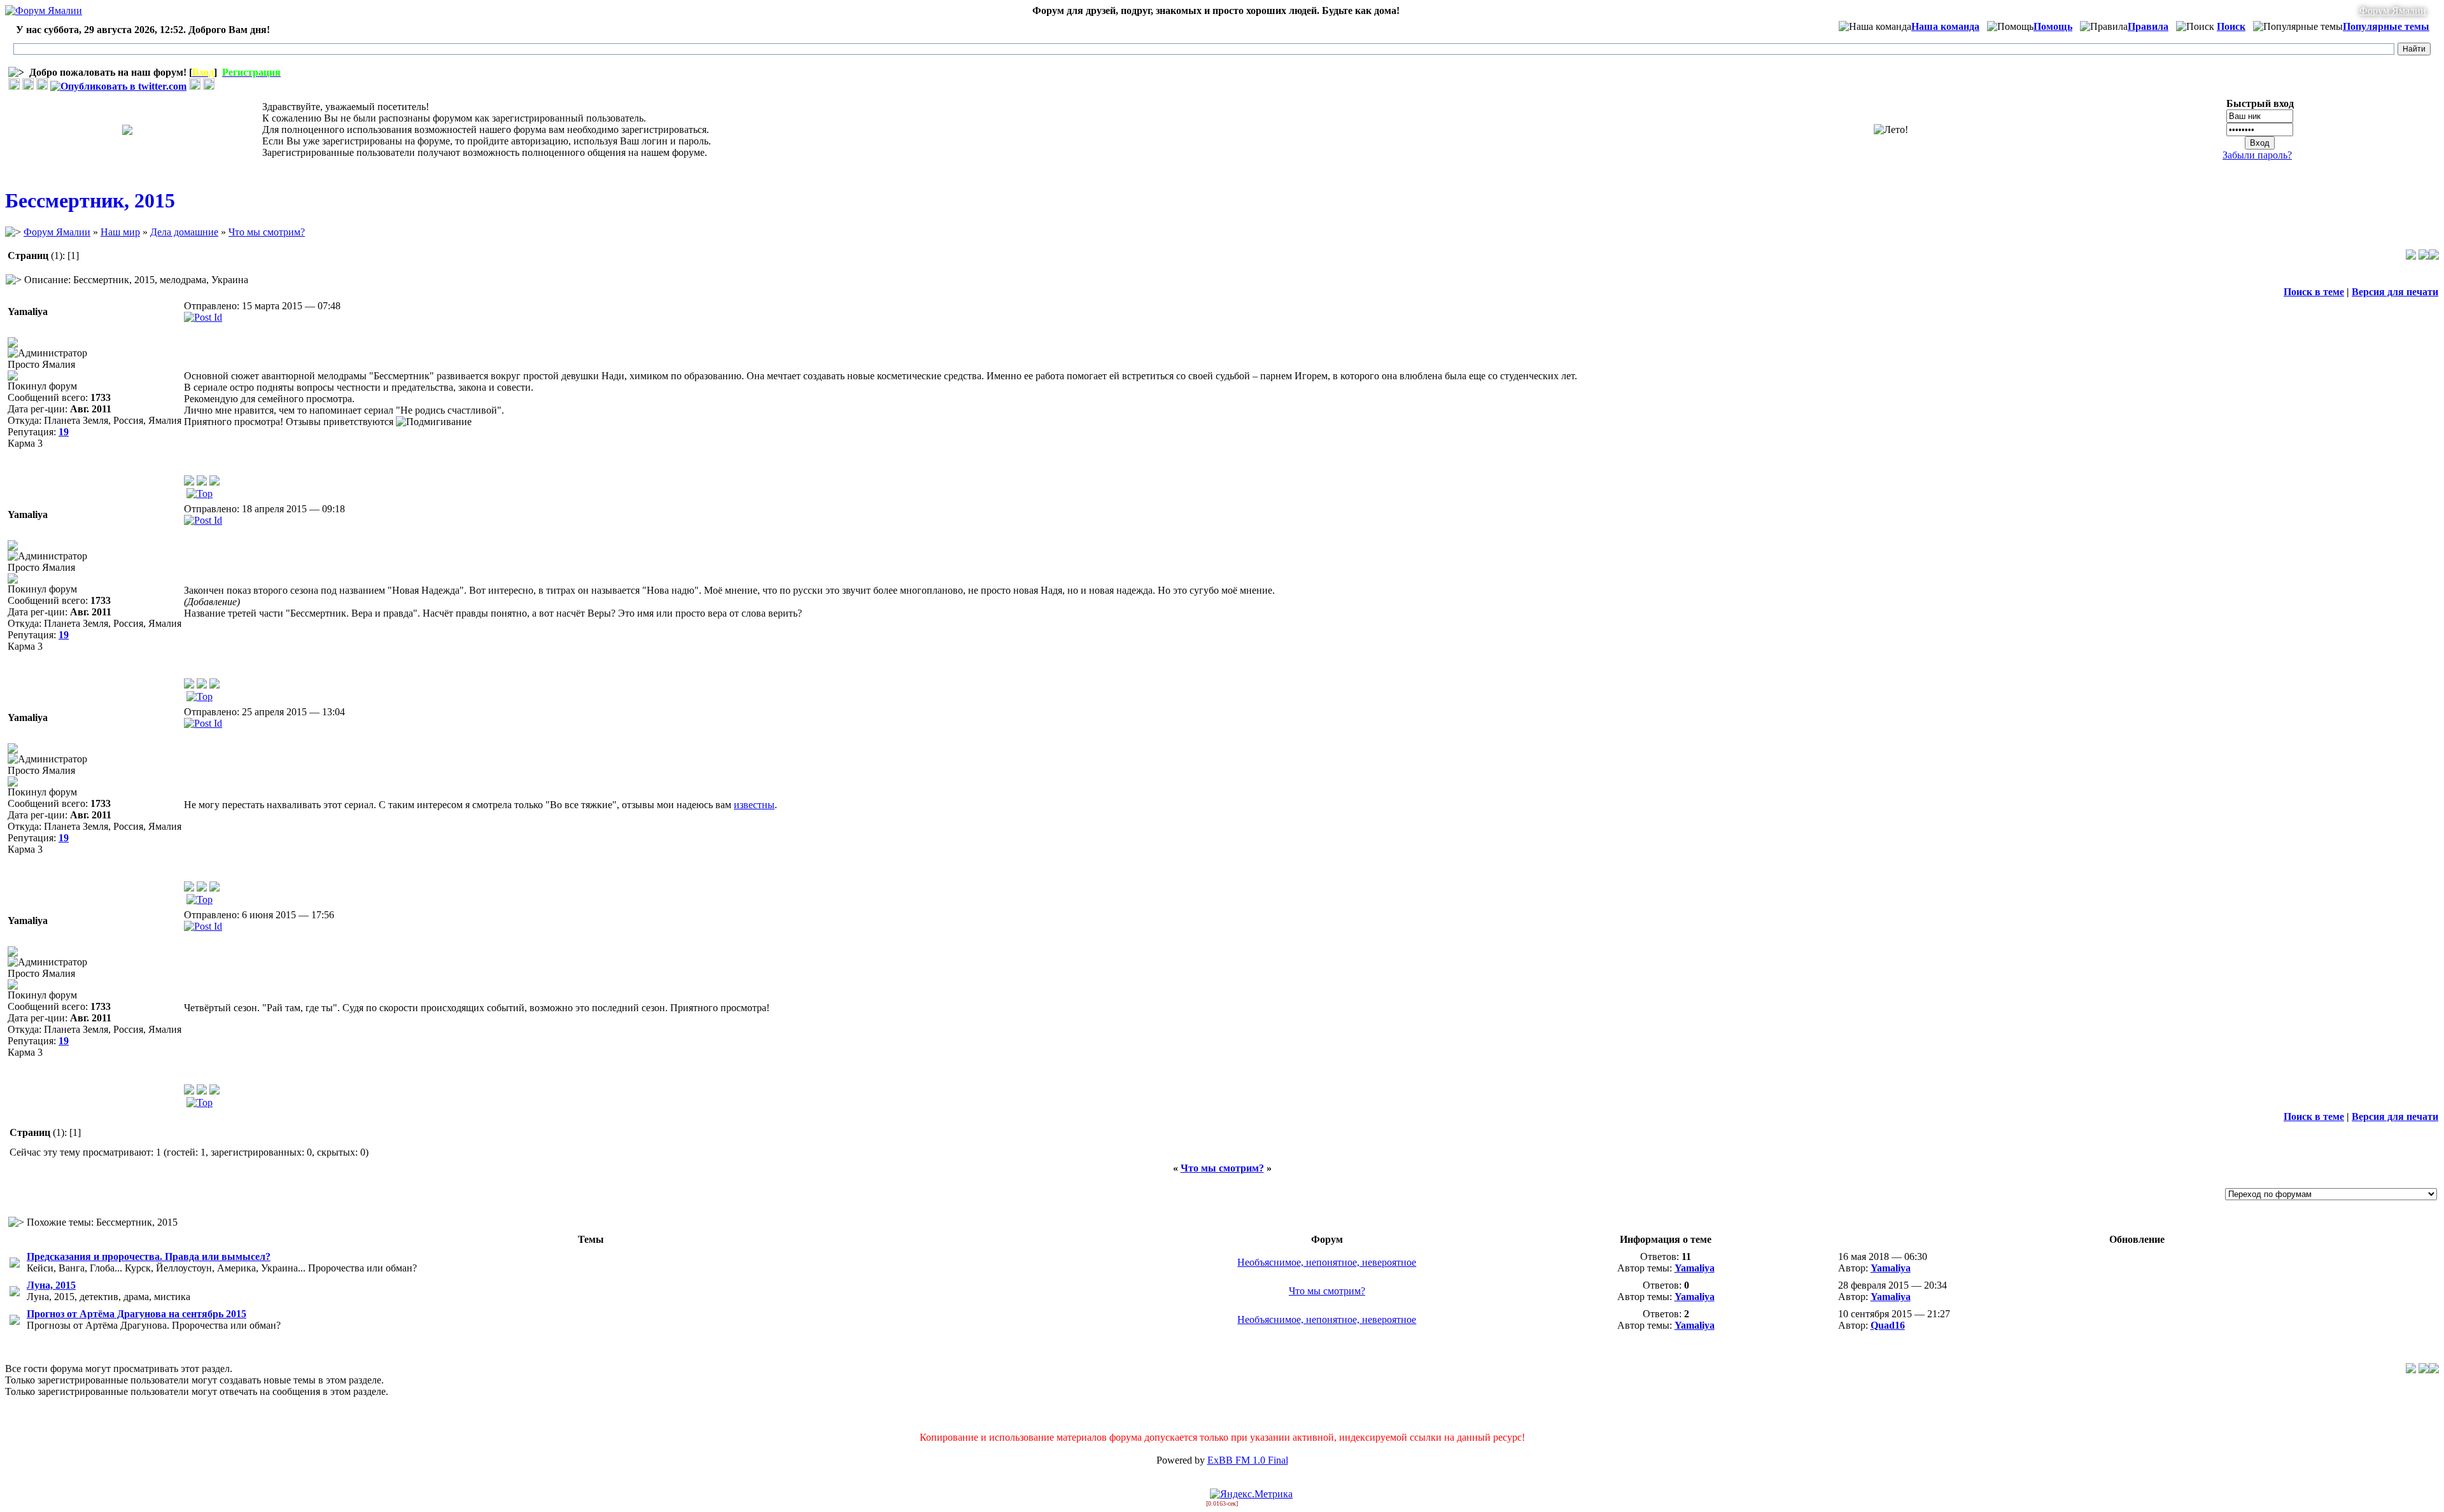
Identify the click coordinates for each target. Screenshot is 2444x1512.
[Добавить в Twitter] (118, 86)
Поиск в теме (2314, 292)
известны (754, 805)
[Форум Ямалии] (44, 10)
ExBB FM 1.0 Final (1248, 1460)
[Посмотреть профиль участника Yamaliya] (189, 482)
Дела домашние (184, 232)
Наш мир (120, 232)
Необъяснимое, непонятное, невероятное (1327, 1262)
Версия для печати (2395, 292)
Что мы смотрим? (267, 232)
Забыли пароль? (2257, 155)
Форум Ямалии (2393, 10)
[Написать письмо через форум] (202, 482)
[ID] (203, 317)
